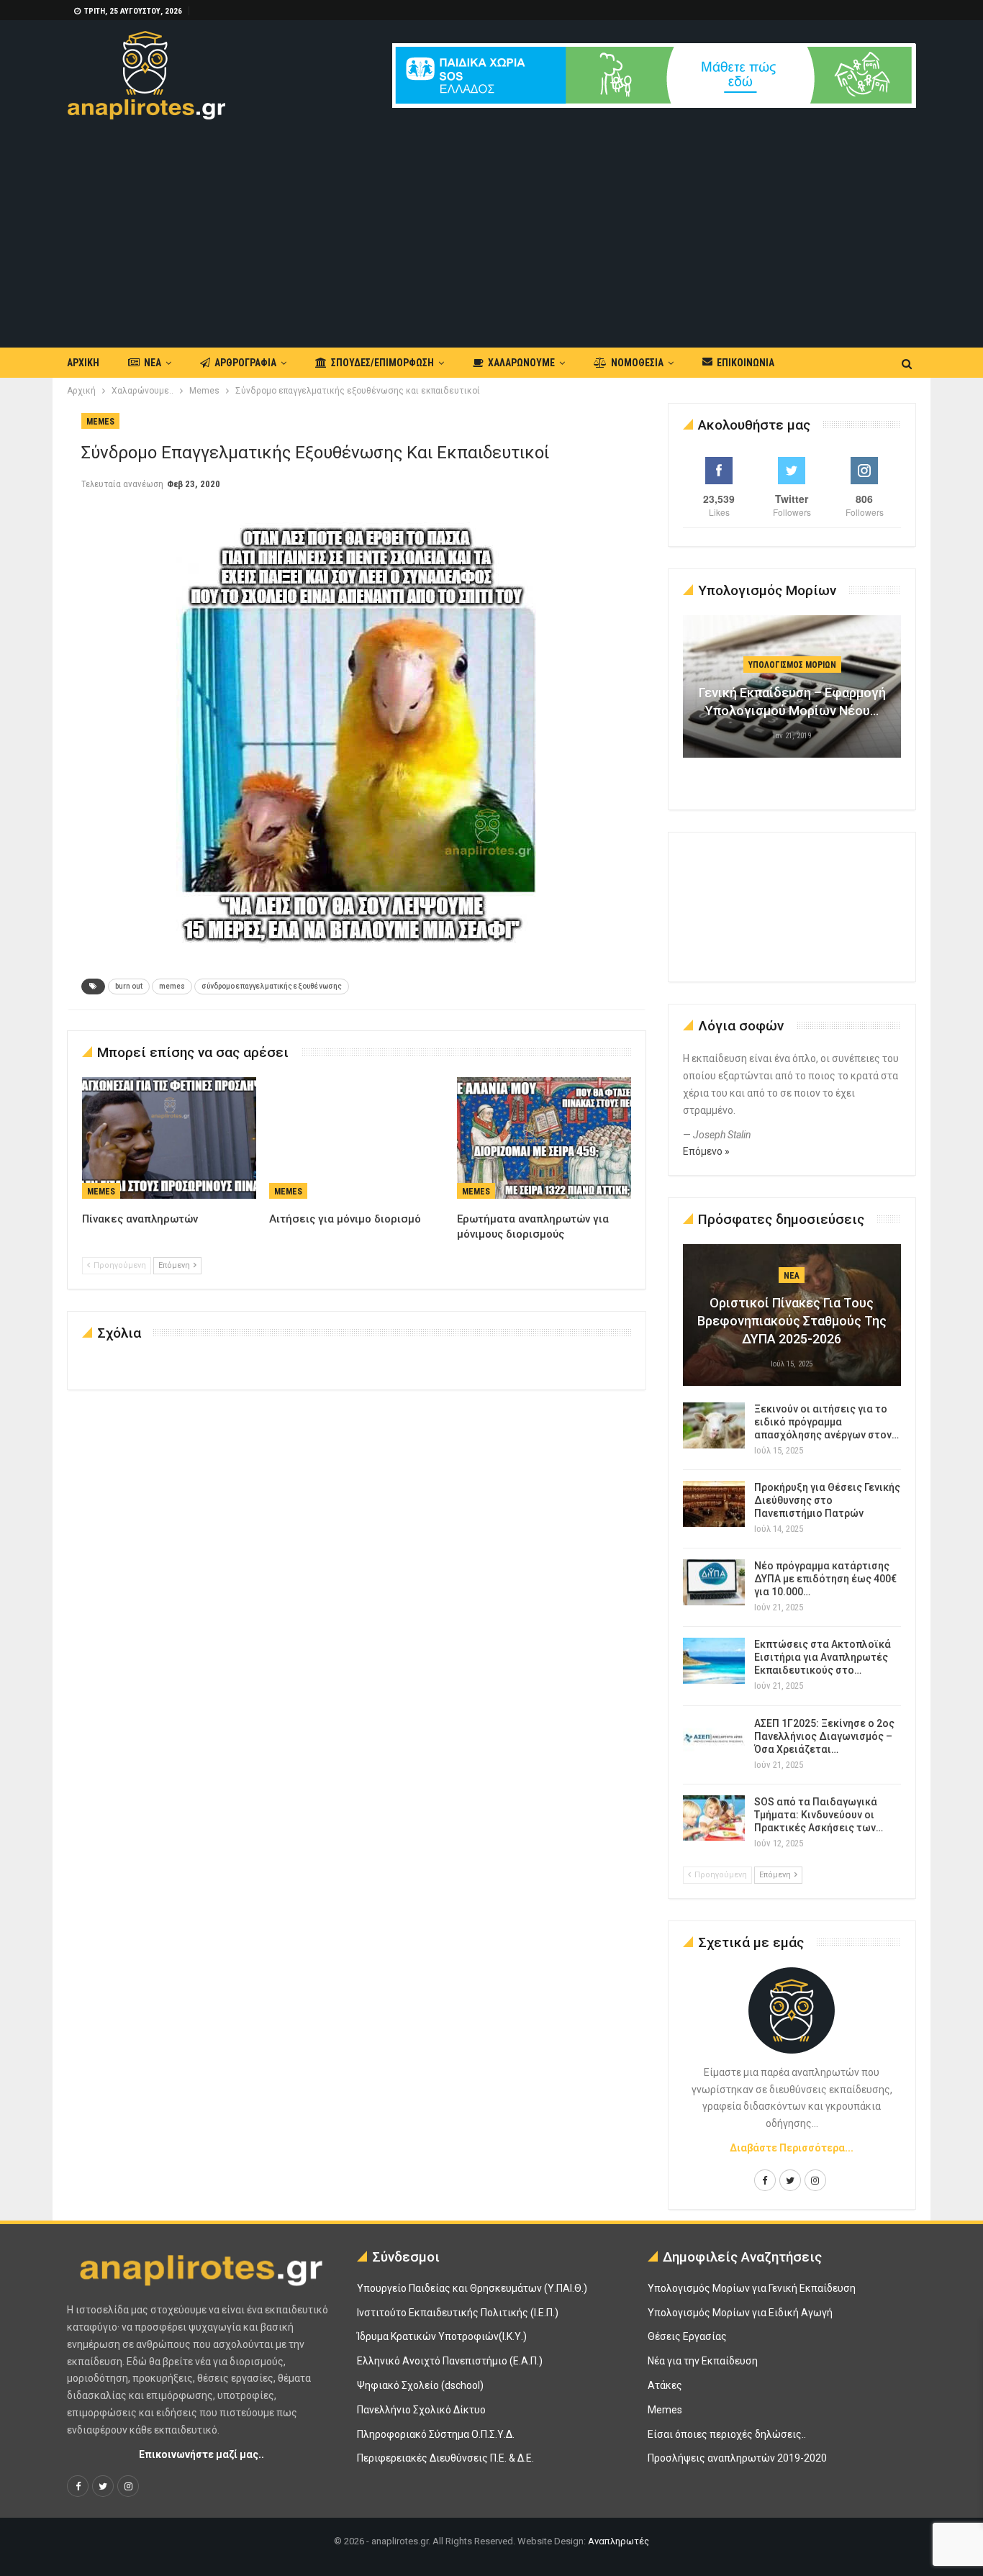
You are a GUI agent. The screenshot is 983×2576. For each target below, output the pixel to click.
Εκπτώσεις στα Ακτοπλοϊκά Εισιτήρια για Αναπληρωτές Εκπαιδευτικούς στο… (823, 1657)
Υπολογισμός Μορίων (792, 665)
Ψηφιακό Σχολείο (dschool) (420, 2385)
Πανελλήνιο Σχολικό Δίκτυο (421, 2410)
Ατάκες (665, 2385)
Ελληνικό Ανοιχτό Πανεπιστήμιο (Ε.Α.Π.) (450, 2361)
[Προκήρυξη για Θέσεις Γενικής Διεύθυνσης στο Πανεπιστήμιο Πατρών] (714, 1504)
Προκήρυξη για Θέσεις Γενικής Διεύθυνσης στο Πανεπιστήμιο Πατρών (827, 1500)
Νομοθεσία (637, 363)
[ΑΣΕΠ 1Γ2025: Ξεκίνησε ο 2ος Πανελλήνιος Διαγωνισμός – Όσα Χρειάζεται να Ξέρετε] (714, 1740)
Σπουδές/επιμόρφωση (382, 363)
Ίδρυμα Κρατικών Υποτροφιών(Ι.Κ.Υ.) (442, 2336)
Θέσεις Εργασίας (687, 2336)
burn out (129, 986)
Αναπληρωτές (619, 2541)
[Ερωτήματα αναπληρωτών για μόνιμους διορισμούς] (544, 1138)
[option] (792, 694)
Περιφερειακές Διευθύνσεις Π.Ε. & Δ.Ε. (445, 2458)
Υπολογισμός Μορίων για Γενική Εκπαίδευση (752, 2288)
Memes (100, 422)
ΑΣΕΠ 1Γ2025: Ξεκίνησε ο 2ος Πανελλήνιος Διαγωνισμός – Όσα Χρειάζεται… (824, 1736)
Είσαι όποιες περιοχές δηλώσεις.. (727, 2434)
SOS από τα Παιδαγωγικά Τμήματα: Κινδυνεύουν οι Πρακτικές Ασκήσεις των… (819, 1815)
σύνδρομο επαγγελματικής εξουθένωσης (272, 986)
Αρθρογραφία (245, 363)
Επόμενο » (706, 1151)
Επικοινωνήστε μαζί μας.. (201, 2454)
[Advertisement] (491, 227)
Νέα (153, 363)
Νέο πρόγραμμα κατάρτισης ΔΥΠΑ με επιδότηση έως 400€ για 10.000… (825, 1579)
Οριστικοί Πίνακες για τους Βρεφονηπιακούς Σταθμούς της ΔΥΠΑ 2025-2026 (792, 1321)
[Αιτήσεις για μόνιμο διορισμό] (356, 1138)
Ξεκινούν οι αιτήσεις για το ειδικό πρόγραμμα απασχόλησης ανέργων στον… (826, 1422)
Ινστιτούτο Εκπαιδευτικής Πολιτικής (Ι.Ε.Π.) (458, 2313)
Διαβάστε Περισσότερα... (792, 2148)
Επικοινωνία (746, 363)
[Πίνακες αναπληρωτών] (169, 1138)
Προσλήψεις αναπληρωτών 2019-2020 (737, 2458)
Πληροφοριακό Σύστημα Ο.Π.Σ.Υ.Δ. (436, 2434)
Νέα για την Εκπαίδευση (703, 2361)
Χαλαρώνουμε (521, 363)
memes (172, 986)
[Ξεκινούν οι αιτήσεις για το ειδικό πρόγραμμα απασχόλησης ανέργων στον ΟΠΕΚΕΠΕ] (714, 1425)
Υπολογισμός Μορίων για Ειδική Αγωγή (740, 2313)
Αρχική (83, 363)
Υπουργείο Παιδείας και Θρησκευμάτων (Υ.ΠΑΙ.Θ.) (472, 2288)
